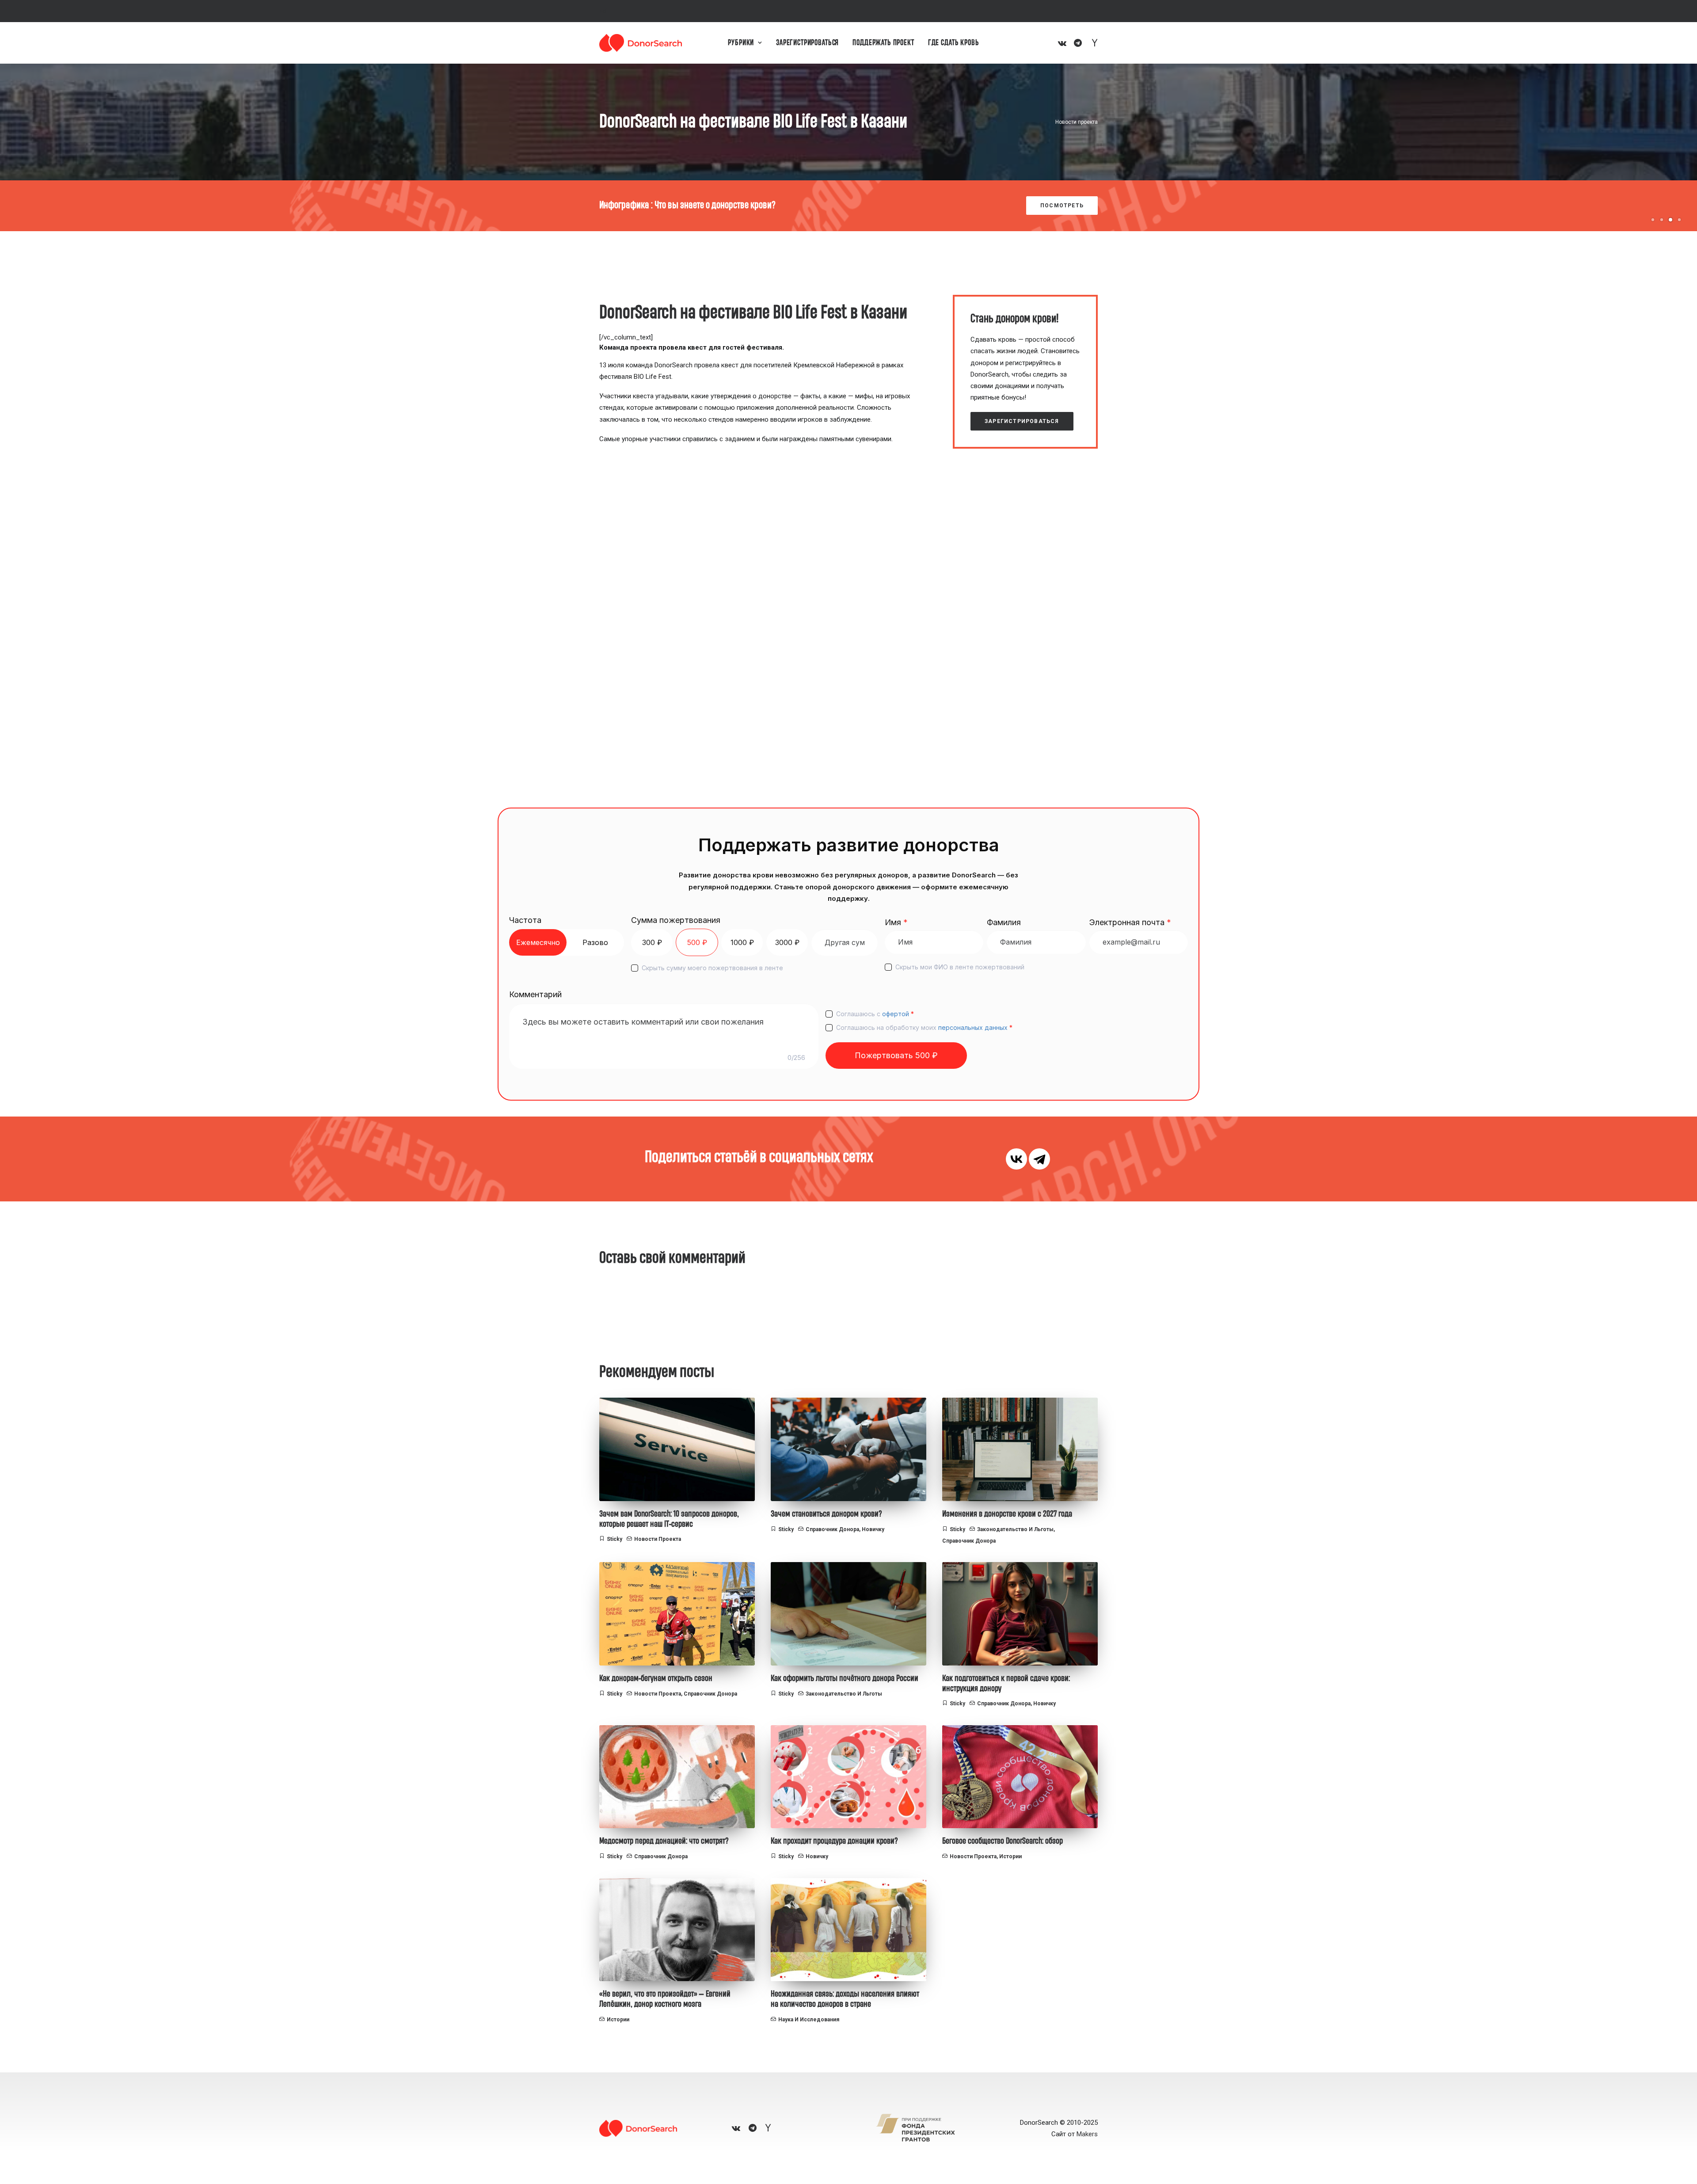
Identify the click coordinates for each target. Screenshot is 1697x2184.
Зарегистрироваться (807, 43)
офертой (896, 1014)
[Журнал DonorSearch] (641, 43)
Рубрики (741, 43)
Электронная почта (1130, 922)
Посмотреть (1062, 206)
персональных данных (973, 1027)
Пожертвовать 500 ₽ (896, 1055)
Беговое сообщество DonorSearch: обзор (1003, 1841)
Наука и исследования (809, 2020)
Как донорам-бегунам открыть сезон (656, 1678)
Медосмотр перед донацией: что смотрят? (664, 1841)
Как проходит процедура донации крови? (834, 1841)
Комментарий (535, 994)
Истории (1010, 1856)
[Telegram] (1039, 1159)
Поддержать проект (883, 43)
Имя (896, 922)
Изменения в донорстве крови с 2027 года (1007, 1514)
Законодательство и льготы (1015, 1529)
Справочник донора (832, 1529)
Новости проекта (1077, 122)
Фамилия (1004, 922)
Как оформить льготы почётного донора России (845, 1678)
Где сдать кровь (954, 43)
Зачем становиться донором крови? (826, 1514)
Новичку (873, 1529)
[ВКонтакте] (1016, 1159)
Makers (1087, 2134)
